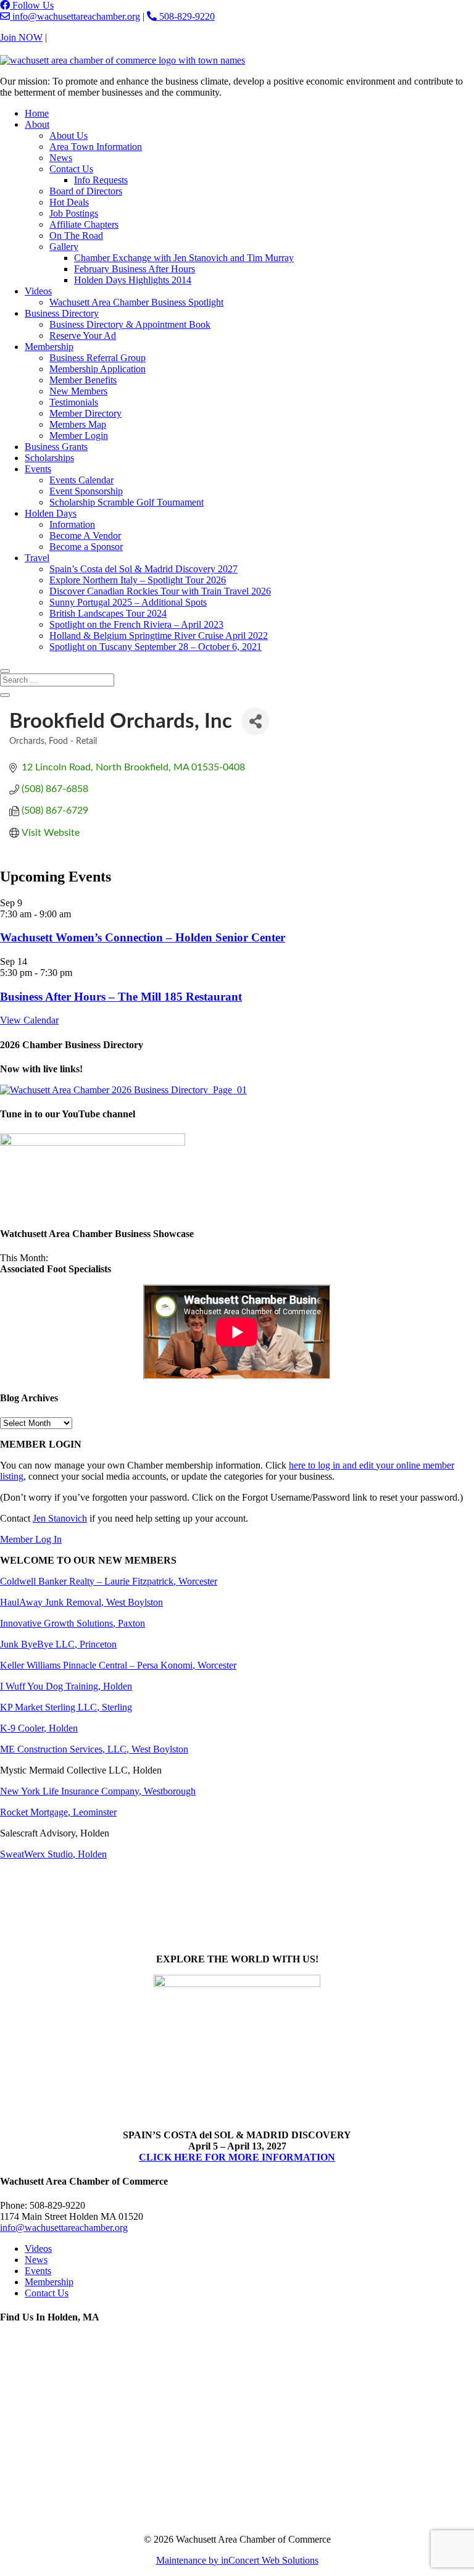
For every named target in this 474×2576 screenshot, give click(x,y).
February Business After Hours (135, 269)
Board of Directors (86, 191)
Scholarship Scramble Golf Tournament (127, 502)
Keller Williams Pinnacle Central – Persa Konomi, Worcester (118, 1665)
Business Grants (56, 447)
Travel (37, 558)
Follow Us (32, 5)
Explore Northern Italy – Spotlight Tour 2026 (138, 580)
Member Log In (31, 1539)
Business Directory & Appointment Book (130, 324)
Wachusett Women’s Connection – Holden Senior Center (143, 937)
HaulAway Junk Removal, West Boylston (81, 1602)
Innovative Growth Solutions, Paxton (73, 1623)
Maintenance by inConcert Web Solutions (237, 2560)
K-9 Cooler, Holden (39, 1728)
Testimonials (74, 402)
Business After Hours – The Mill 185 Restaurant (121, 997)
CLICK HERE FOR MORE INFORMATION (237, 2157)
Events (38, 469)
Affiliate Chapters (84, 224)
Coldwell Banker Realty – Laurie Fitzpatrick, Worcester (109, 1581)
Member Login (79, 436)
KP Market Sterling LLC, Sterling (66, 1707)
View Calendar (29, 1020)
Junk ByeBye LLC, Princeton (58, 1644)
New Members (78, 391)
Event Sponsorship (86, 491)
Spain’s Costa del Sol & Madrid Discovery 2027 (143, 569)
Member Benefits (83, 380)
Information (72, 524)
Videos (38, 291)
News (61, 158)
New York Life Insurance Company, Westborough (98, 1791)
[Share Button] (255, 721)
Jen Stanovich (60, 1518)
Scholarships (49, 458)
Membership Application (98, 369)
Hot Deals (69, 202)
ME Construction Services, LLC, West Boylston (94, 1749)
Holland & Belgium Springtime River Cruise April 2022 (159, 636)
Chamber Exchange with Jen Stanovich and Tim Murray (184, 258)
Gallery (64, 247)
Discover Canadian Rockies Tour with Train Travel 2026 (160, 591)
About (37, 124)
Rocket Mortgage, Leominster (58, 1812)
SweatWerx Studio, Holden (53, 1854)
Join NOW (21, 37)
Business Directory (62, 313)
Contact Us (71, 37)
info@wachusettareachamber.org (75, 16)
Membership (49, 347)
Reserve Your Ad (83, 336)
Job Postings (74, 213)
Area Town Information (96, 147)
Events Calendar (81, 480)
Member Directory (85, 413)
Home (37, 113)
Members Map (78, 424)
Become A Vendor (85, 536)
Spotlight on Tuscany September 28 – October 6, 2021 (156, 647)
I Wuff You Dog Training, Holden (66, 1686)
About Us (69, 135)
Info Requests (101, 180)
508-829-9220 (186, 16)
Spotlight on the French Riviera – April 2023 (136, 624)
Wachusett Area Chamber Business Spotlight (136, 302)
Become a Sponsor (86, 547)
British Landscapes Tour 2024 (108, 613)
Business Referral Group (98, 358)
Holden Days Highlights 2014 (133, 280)
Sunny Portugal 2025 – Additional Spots (128, 602)
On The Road (76, 236)
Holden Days (51, 513)
